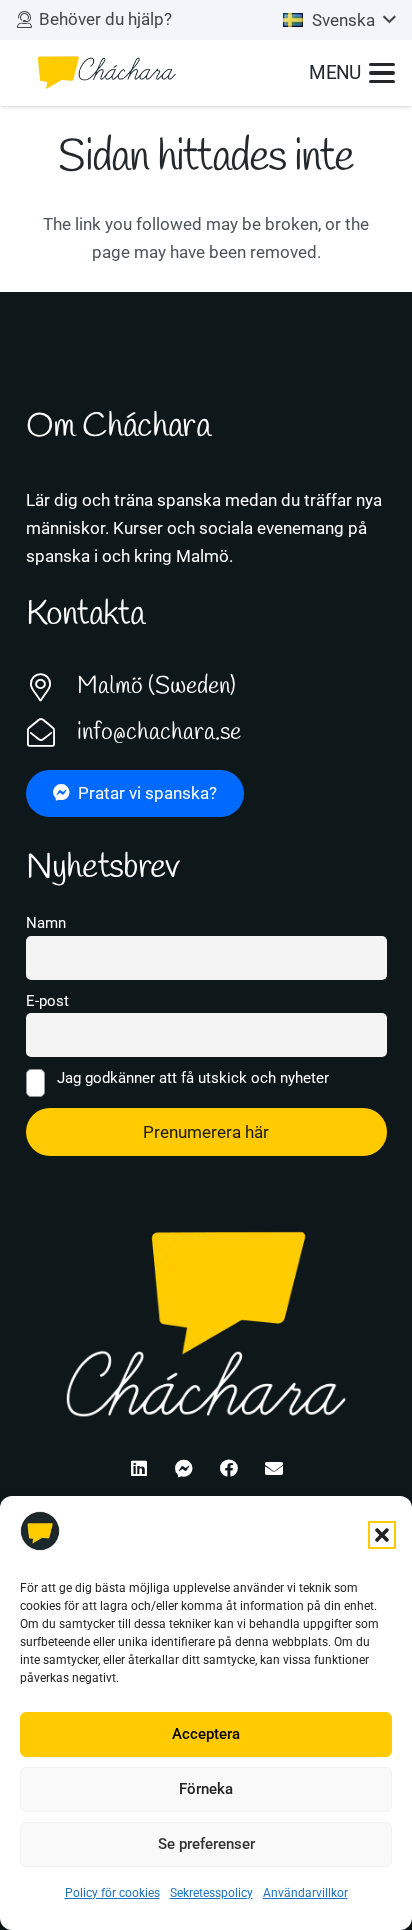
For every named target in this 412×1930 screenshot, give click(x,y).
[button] (382, 1535)
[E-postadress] (273, 1468)
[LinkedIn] (138, 1468)
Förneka (206, 1789)
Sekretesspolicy (211, 1893)
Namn (46, 923)
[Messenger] (183, 1468)
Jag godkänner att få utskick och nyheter (191, 1078)
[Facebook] (228, 1468)
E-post (47, 1001)
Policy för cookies (112, 1893)
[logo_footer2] (206, 1322)
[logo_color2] (106, 73)
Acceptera (206, 1734)
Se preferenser (206, 1844)
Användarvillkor (305, 1893)
